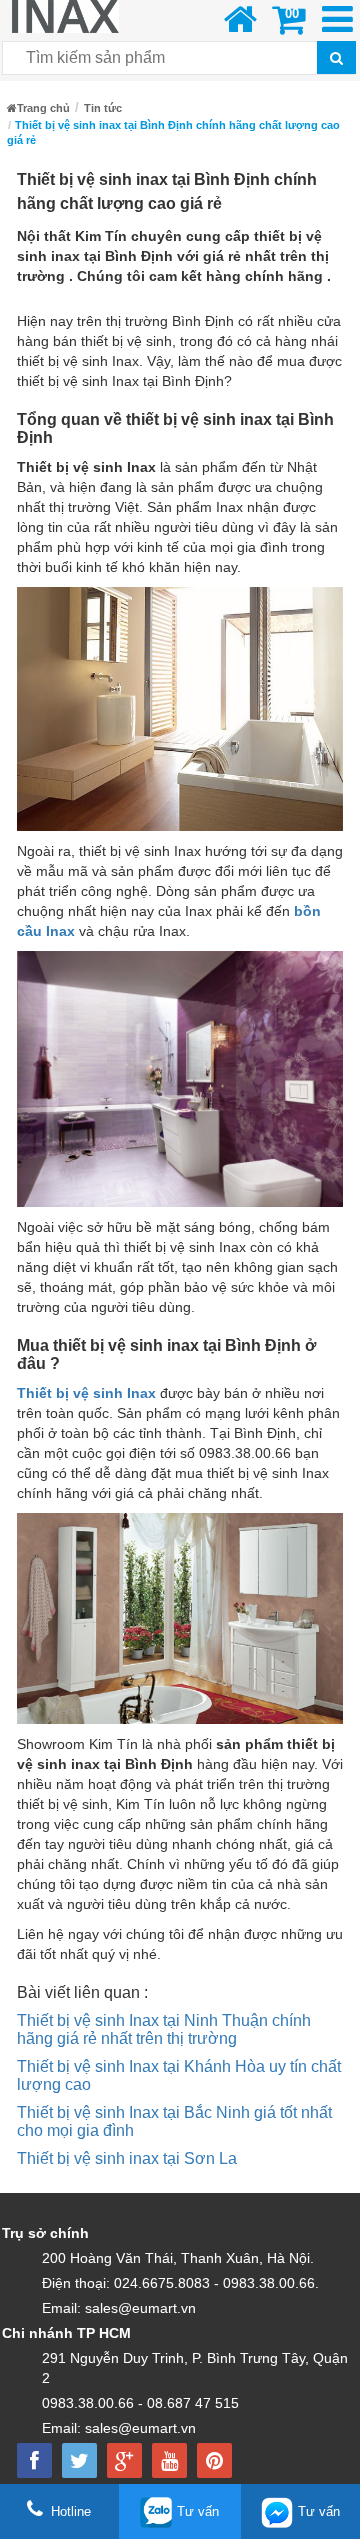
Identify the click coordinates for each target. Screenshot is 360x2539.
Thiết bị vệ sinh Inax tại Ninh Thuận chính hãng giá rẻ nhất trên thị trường (164, 2029)
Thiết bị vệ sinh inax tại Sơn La (127, 2158)
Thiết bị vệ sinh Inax (86, 1393)
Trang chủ (43, 108)
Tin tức (103, 108)
